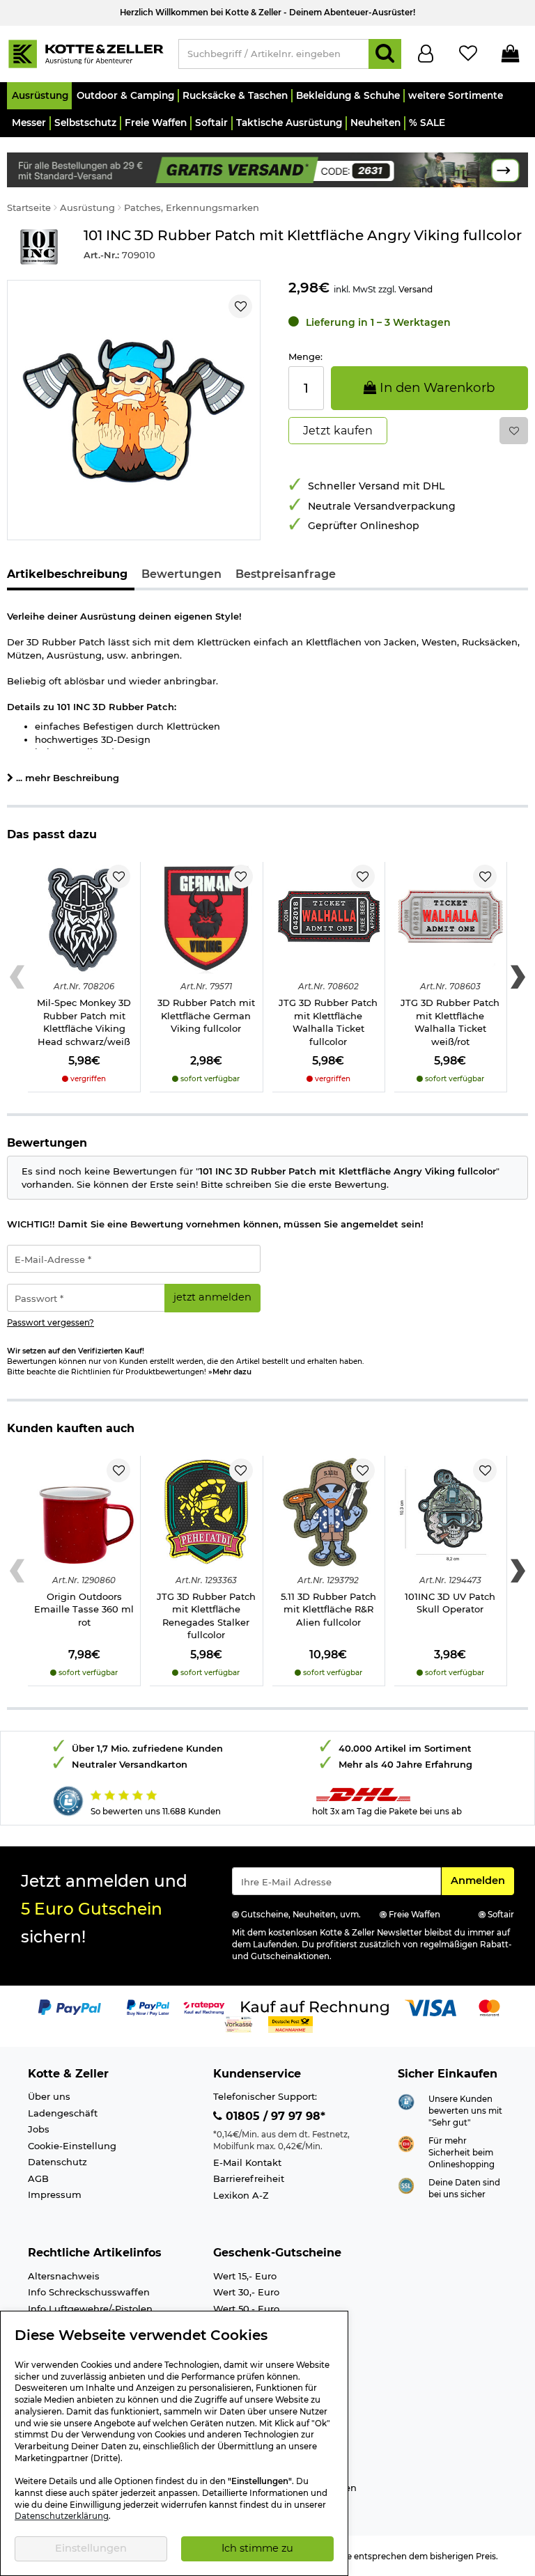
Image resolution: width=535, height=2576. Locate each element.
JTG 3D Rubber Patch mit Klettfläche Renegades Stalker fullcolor (206, 1616)
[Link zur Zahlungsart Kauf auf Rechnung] (315, 2006)
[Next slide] (518, 977)
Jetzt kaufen (338, 431)
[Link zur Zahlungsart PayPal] (70, 2006)
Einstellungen (91, 2548)
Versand (416, 289)
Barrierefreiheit (249, 2178)
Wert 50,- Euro (246, 2309)
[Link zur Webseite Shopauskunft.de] (406, 2101)
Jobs (39, 2129)
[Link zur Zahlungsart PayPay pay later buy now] (148, 2006)
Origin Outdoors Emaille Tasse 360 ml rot (84, 1609)
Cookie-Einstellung (72, 2146)
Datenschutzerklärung (62, 2516)
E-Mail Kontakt (247, 2162)
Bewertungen (181, 574)
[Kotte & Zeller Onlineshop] (86, 53)
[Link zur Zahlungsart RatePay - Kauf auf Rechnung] (204, 2006)
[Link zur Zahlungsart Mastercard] (489, 2006)
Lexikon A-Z (241, 2195)
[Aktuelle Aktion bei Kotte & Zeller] (267, 168)
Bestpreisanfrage (286, 574)
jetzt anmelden (212, 1297)
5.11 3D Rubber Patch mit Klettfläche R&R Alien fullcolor (328, 1609)
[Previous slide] (17, 977)
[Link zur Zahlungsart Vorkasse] (239, 2023)
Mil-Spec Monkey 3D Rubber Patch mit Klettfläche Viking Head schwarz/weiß (84, 1022)
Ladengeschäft (63, 2113)
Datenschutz (57, 2162)
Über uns (49, 2096)
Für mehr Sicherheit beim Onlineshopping (462, 2152)
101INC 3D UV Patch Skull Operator (450, 1603)
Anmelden (482, 1880)
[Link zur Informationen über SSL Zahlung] (406, 2185)
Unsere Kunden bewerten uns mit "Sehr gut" (465, 2111)
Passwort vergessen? (51, 1323)
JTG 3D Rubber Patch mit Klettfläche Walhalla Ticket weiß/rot (450, 1022)
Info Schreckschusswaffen (89, 2292)
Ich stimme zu (257, 2548)
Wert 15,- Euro (245, 2276)
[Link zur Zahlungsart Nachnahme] (290, 2023)
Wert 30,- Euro (246, 2292)
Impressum (55, 2194)
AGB (38, 2178)
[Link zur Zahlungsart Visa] (431, 2006)
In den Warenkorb (435, 387)
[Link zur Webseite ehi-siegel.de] (406, 2143)
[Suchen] (385, 54)
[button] (39, 96)
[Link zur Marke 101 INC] (38, 247)
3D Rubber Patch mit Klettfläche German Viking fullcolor (206, 1015)
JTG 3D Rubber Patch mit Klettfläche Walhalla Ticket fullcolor (328, 1022)
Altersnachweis (64, 2276)
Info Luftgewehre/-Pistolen (90, 2309)
